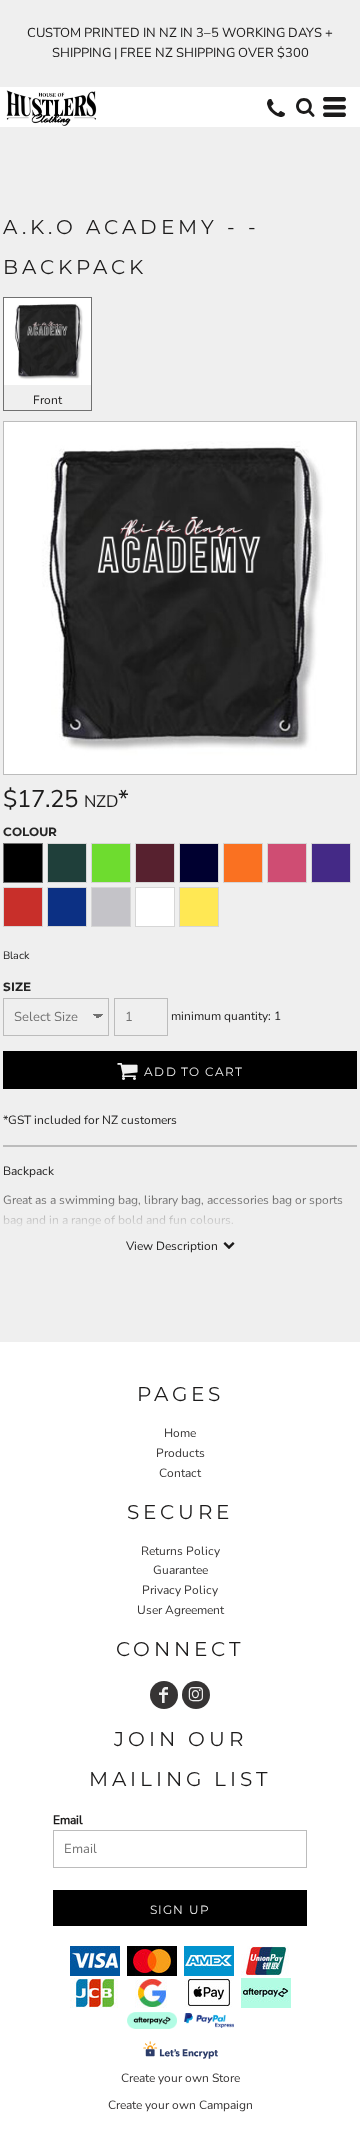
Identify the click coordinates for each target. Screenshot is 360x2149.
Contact (180, 1473)
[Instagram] (196, 1695)
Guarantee (180, 1570)
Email (68, 1820)
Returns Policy (180, 1551)
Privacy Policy (180, 1590)
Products (180, 1453)
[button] (305, 107)
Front (47, 400)
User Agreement (180, 1610)
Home (180, 1433)
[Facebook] (164, 1695)
